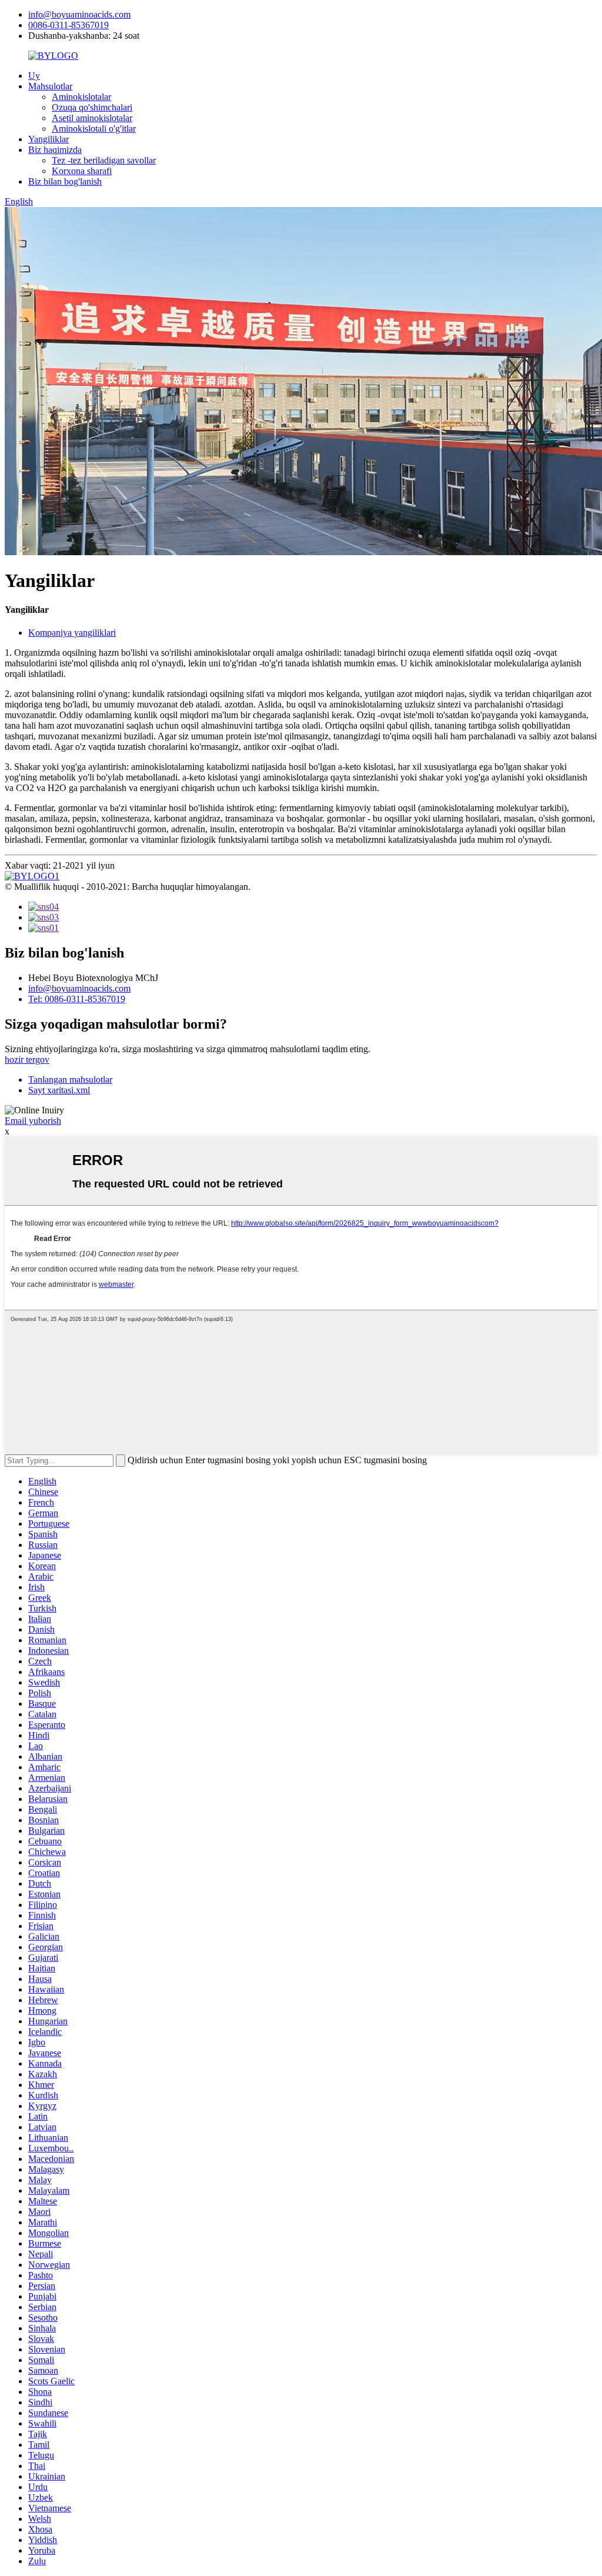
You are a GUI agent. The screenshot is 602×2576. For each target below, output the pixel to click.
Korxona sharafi (82, 171)
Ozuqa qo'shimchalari (92, 107)
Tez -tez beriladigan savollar (104, 160)
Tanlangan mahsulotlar (70, 1080)
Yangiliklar (49, 139)
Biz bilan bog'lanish (65, 181)
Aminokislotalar (81, 97)
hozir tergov (27, 1060)
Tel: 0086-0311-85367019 (77, 999)
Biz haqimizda (55, 150)
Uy (34, 76)
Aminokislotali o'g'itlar (94, 129)
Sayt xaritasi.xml (59, 1090)
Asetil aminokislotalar (92, 118)
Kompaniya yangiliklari (72, 633)
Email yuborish (33, 1121)
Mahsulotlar (50, 86)
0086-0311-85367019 (68, 25)
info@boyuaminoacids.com (79, 14)
